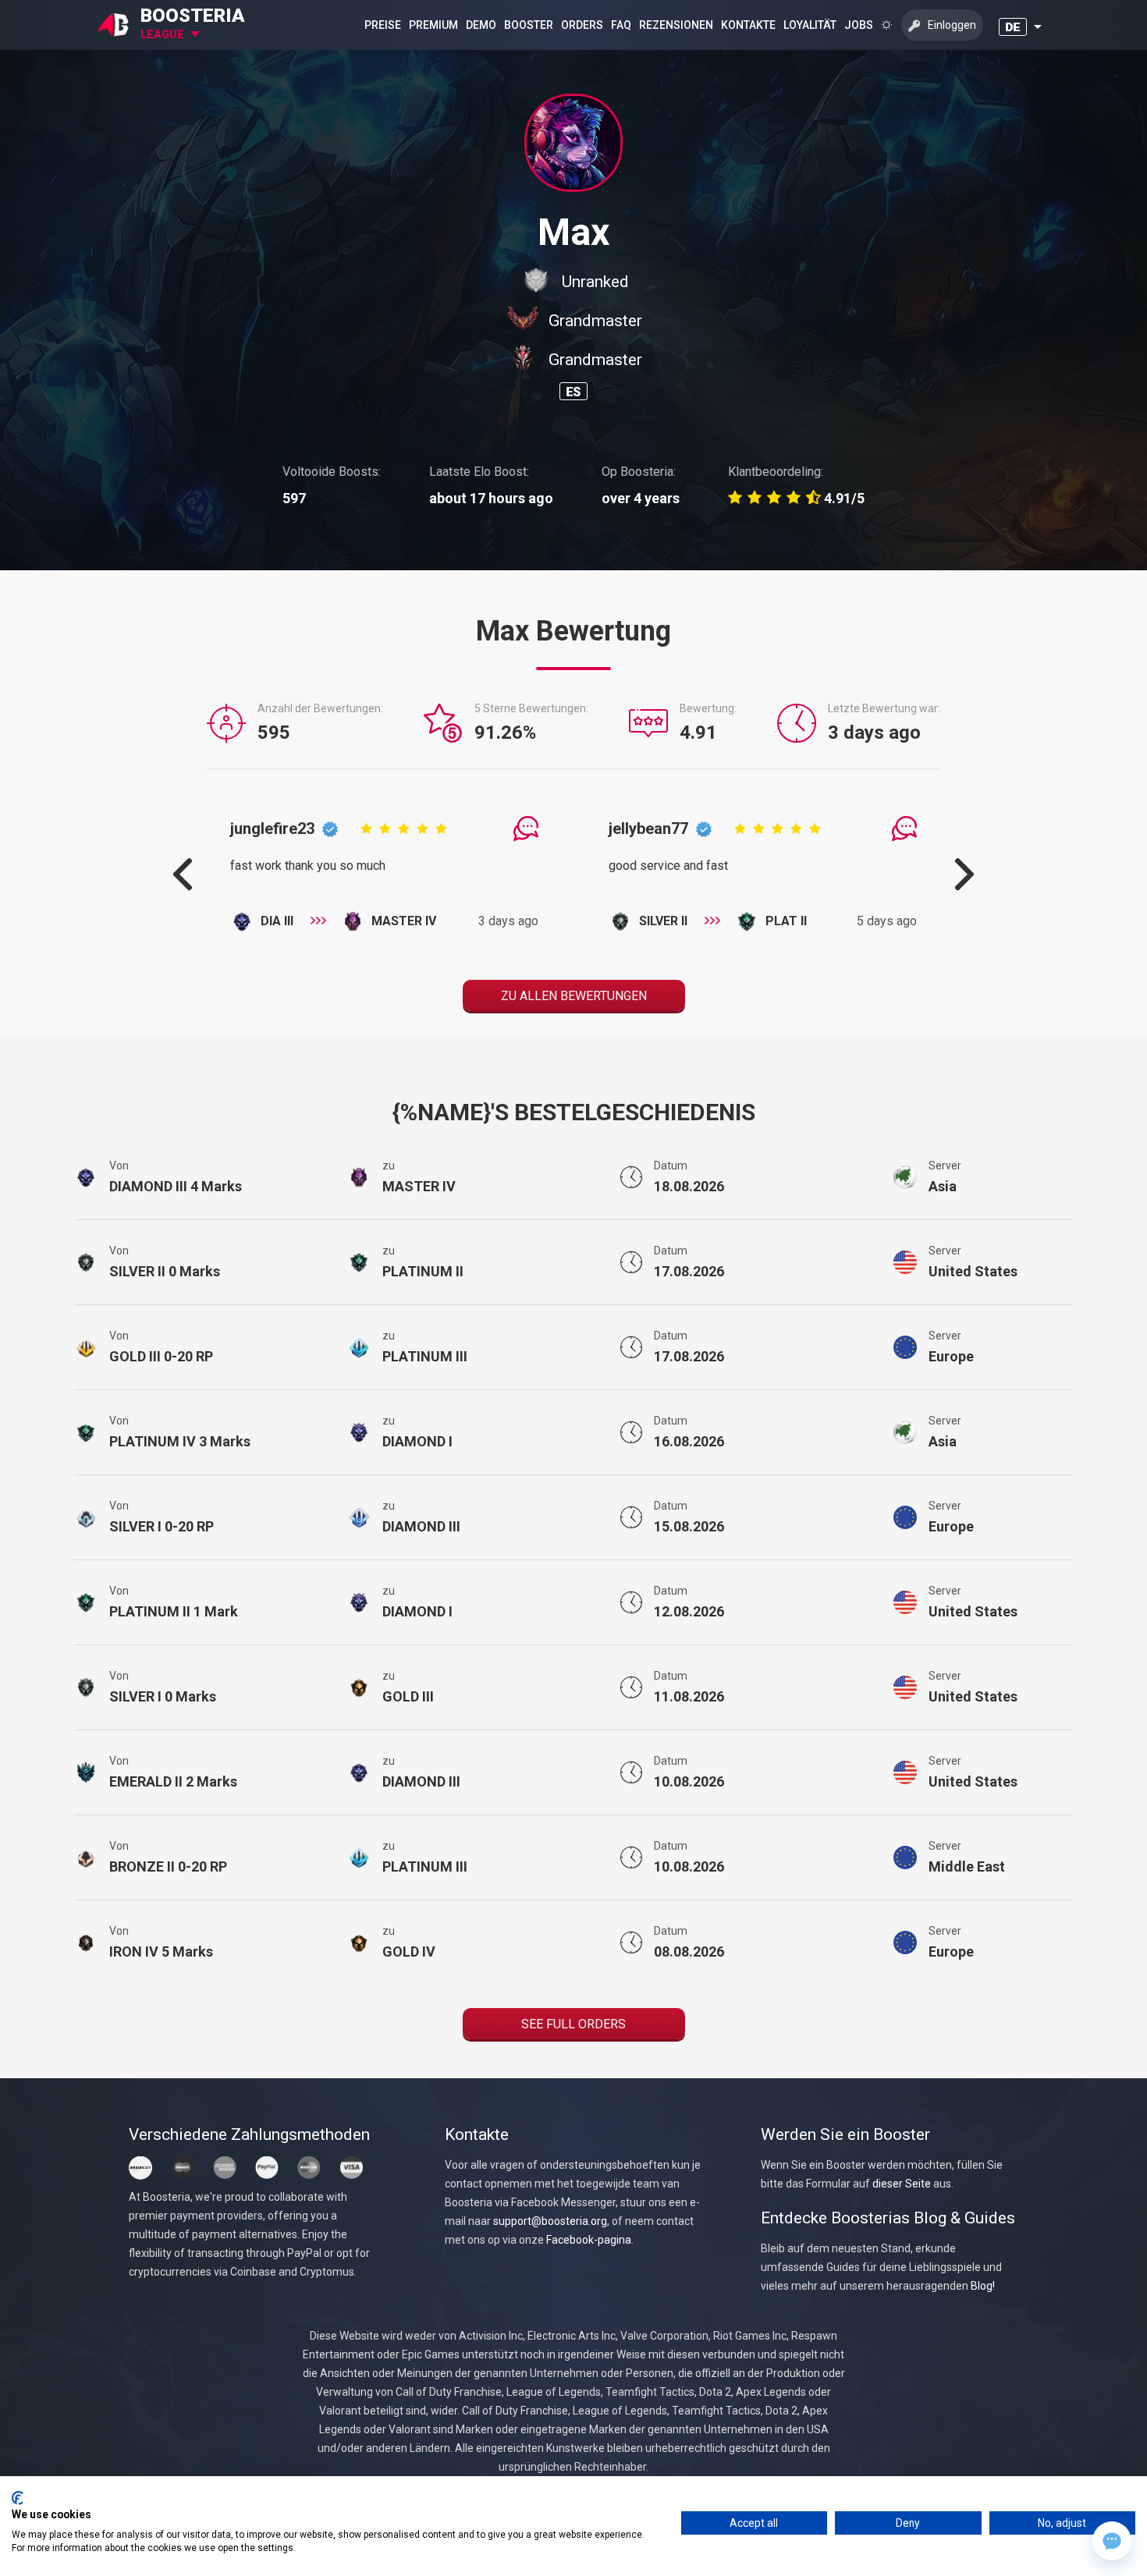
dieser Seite (902, 2184)
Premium (433, 25)
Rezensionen (676, 25)
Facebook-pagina (589, 2240)
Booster (529, 25)
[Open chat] (1112, 2541)
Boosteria (193, 16)
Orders (582, 25)
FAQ (621, 25)
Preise (383, 25)
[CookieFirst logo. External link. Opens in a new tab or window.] (18, 2498)
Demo (481, 25)
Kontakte (748, 25)
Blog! (983, 2286)
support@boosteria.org (550, 2221)
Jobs (859, 25)
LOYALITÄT (810, 25)
